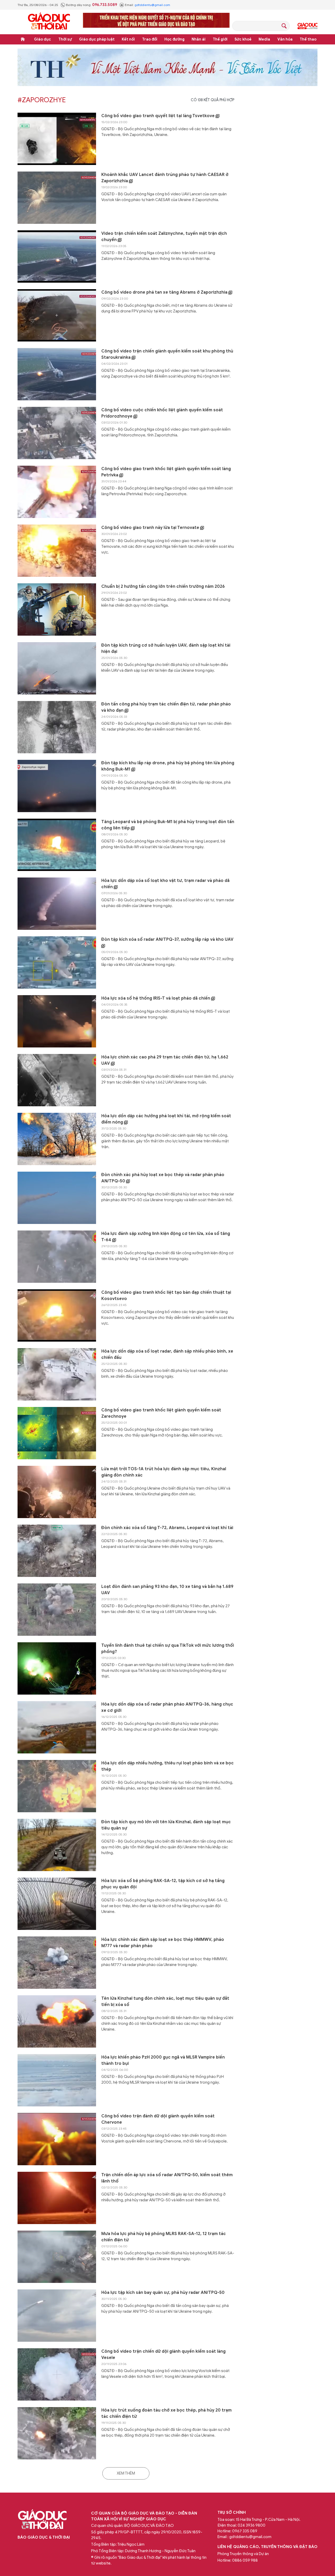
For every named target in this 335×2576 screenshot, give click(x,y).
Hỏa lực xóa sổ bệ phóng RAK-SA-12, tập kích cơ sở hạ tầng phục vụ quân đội (163, 1884)
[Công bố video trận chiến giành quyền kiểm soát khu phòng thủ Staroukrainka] (57, 374)
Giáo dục (43, 39)
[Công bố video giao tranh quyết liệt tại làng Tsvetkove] (57, 139)
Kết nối (128, 39)
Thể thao (308, 39)
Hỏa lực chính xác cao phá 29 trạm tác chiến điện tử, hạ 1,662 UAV (165, 1060)
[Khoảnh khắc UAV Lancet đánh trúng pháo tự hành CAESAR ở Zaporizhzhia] (57, 198)
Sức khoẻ (243, 39)
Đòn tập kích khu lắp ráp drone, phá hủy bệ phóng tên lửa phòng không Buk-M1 (168, 766)
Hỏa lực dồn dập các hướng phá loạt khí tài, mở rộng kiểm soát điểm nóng (166, 1119)
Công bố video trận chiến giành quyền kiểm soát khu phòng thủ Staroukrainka (167, 354)
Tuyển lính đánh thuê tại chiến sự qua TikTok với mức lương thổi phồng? (168, 1649)
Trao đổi (150, 39)
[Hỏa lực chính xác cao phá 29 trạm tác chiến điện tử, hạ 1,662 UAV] (57, 1080)
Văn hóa (285, 39)
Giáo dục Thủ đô (308, 26)
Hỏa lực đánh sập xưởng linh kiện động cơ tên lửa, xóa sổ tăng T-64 (166, 1237)
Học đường (174, 39)
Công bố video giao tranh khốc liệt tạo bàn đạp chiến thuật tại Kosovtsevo (166, 1296)
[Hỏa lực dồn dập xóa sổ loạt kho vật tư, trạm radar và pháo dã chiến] (57, 904)
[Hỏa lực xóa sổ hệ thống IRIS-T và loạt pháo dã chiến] (57, 1021)
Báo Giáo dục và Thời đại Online (49, 22)
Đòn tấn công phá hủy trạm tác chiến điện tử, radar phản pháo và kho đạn (166, 707)
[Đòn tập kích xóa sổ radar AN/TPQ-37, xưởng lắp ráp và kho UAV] (57, 962)
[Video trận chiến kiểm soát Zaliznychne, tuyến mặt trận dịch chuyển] (57, 257)
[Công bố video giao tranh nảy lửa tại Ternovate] (57, 551)
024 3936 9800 (252, 2525)
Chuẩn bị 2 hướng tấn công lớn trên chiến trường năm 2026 (163, 586)
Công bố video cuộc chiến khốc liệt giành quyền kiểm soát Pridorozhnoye (162, 413)
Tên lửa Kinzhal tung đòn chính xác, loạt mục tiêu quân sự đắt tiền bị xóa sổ (165, 2002)
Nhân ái (199, 39)
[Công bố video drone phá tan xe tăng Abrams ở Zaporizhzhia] (57, 315)
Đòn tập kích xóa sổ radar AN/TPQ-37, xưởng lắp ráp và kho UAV (167, 939)
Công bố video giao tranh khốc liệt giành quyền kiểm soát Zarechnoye (161, 1413)
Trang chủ (23, 39)
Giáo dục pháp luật (97, 39)
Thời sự (65, 39)
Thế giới (220, 39)
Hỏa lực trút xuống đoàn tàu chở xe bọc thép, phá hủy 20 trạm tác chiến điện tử (166, 2413)
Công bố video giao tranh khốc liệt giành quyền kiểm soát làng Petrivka (166, 472)
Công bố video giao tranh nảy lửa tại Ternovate (151, 528)
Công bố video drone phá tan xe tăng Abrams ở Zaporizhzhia (165, 292)
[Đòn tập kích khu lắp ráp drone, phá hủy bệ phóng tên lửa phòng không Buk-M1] (57, 786)
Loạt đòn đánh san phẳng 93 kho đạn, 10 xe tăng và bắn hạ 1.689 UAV (167, 1590)
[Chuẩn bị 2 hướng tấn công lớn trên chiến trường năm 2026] (57, 609)
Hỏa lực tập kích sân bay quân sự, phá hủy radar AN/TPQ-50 (163, 2293)
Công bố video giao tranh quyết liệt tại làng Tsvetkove (158, 116)
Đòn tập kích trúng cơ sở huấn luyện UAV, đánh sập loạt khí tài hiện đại (166, 648)
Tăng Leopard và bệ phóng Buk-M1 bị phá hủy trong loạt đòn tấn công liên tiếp (168, 825)
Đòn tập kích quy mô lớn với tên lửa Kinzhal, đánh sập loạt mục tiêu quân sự (166, 1825)
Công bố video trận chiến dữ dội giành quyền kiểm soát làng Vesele (163, 2355)
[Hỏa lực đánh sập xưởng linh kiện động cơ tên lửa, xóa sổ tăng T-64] (57, 1257)
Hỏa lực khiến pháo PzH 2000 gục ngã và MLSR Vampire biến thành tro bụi (163, 2060)
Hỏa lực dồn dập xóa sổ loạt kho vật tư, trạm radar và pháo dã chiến (165, 884)
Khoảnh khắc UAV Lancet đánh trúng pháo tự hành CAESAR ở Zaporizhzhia (165, 178)
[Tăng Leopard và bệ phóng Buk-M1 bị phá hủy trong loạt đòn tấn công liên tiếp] (57, 845)
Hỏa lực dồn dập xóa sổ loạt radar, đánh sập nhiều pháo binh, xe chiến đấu (167, 1354)
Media (264, 39)
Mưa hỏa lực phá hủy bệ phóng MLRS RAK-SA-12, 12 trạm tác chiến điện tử (164, 2237)
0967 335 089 (245, 2531)
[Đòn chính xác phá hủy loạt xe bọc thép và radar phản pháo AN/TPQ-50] (57, 1198)
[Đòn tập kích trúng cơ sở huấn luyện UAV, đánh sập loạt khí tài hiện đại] (57, 668)
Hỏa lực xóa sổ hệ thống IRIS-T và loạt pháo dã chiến (156, 998)
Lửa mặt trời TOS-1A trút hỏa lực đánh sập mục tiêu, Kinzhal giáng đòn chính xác (164, 1472)
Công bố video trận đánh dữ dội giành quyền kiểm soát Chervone (158, 2119)
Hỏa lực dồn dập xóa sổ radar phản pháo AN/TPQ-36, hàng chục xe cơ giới (167, 1707)
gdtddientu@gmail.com (152, 5)
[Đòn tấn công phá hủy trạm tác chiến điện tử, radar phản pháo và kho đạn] (57, 727)
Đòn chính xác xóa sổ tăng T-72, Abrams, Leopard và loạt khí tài (167, 1528)
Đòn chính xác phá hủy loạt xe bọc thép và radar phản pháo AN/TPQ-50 (163, 1178)
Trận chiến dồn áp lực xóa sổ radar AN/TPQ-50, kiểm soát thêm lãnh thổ (167, 2178)
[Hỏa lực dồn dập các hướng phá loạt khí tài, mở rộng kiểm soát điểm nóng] (57, 1139)
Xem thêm (126, 2473)
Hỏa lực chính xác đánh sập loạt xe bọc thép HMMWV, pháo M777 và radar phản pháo (163, 1943)
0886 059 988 (245, 2560)
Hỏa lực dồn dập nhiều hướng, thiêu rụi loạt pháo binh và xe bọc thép (167, 1766)
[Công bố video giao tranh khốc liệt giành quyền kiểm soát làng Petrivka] (57, 492)
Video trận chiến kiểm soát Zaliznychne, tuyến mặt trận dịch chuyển (164, 237)
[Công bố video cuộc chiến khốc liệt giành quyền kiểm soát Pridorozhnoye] (57, 433)
